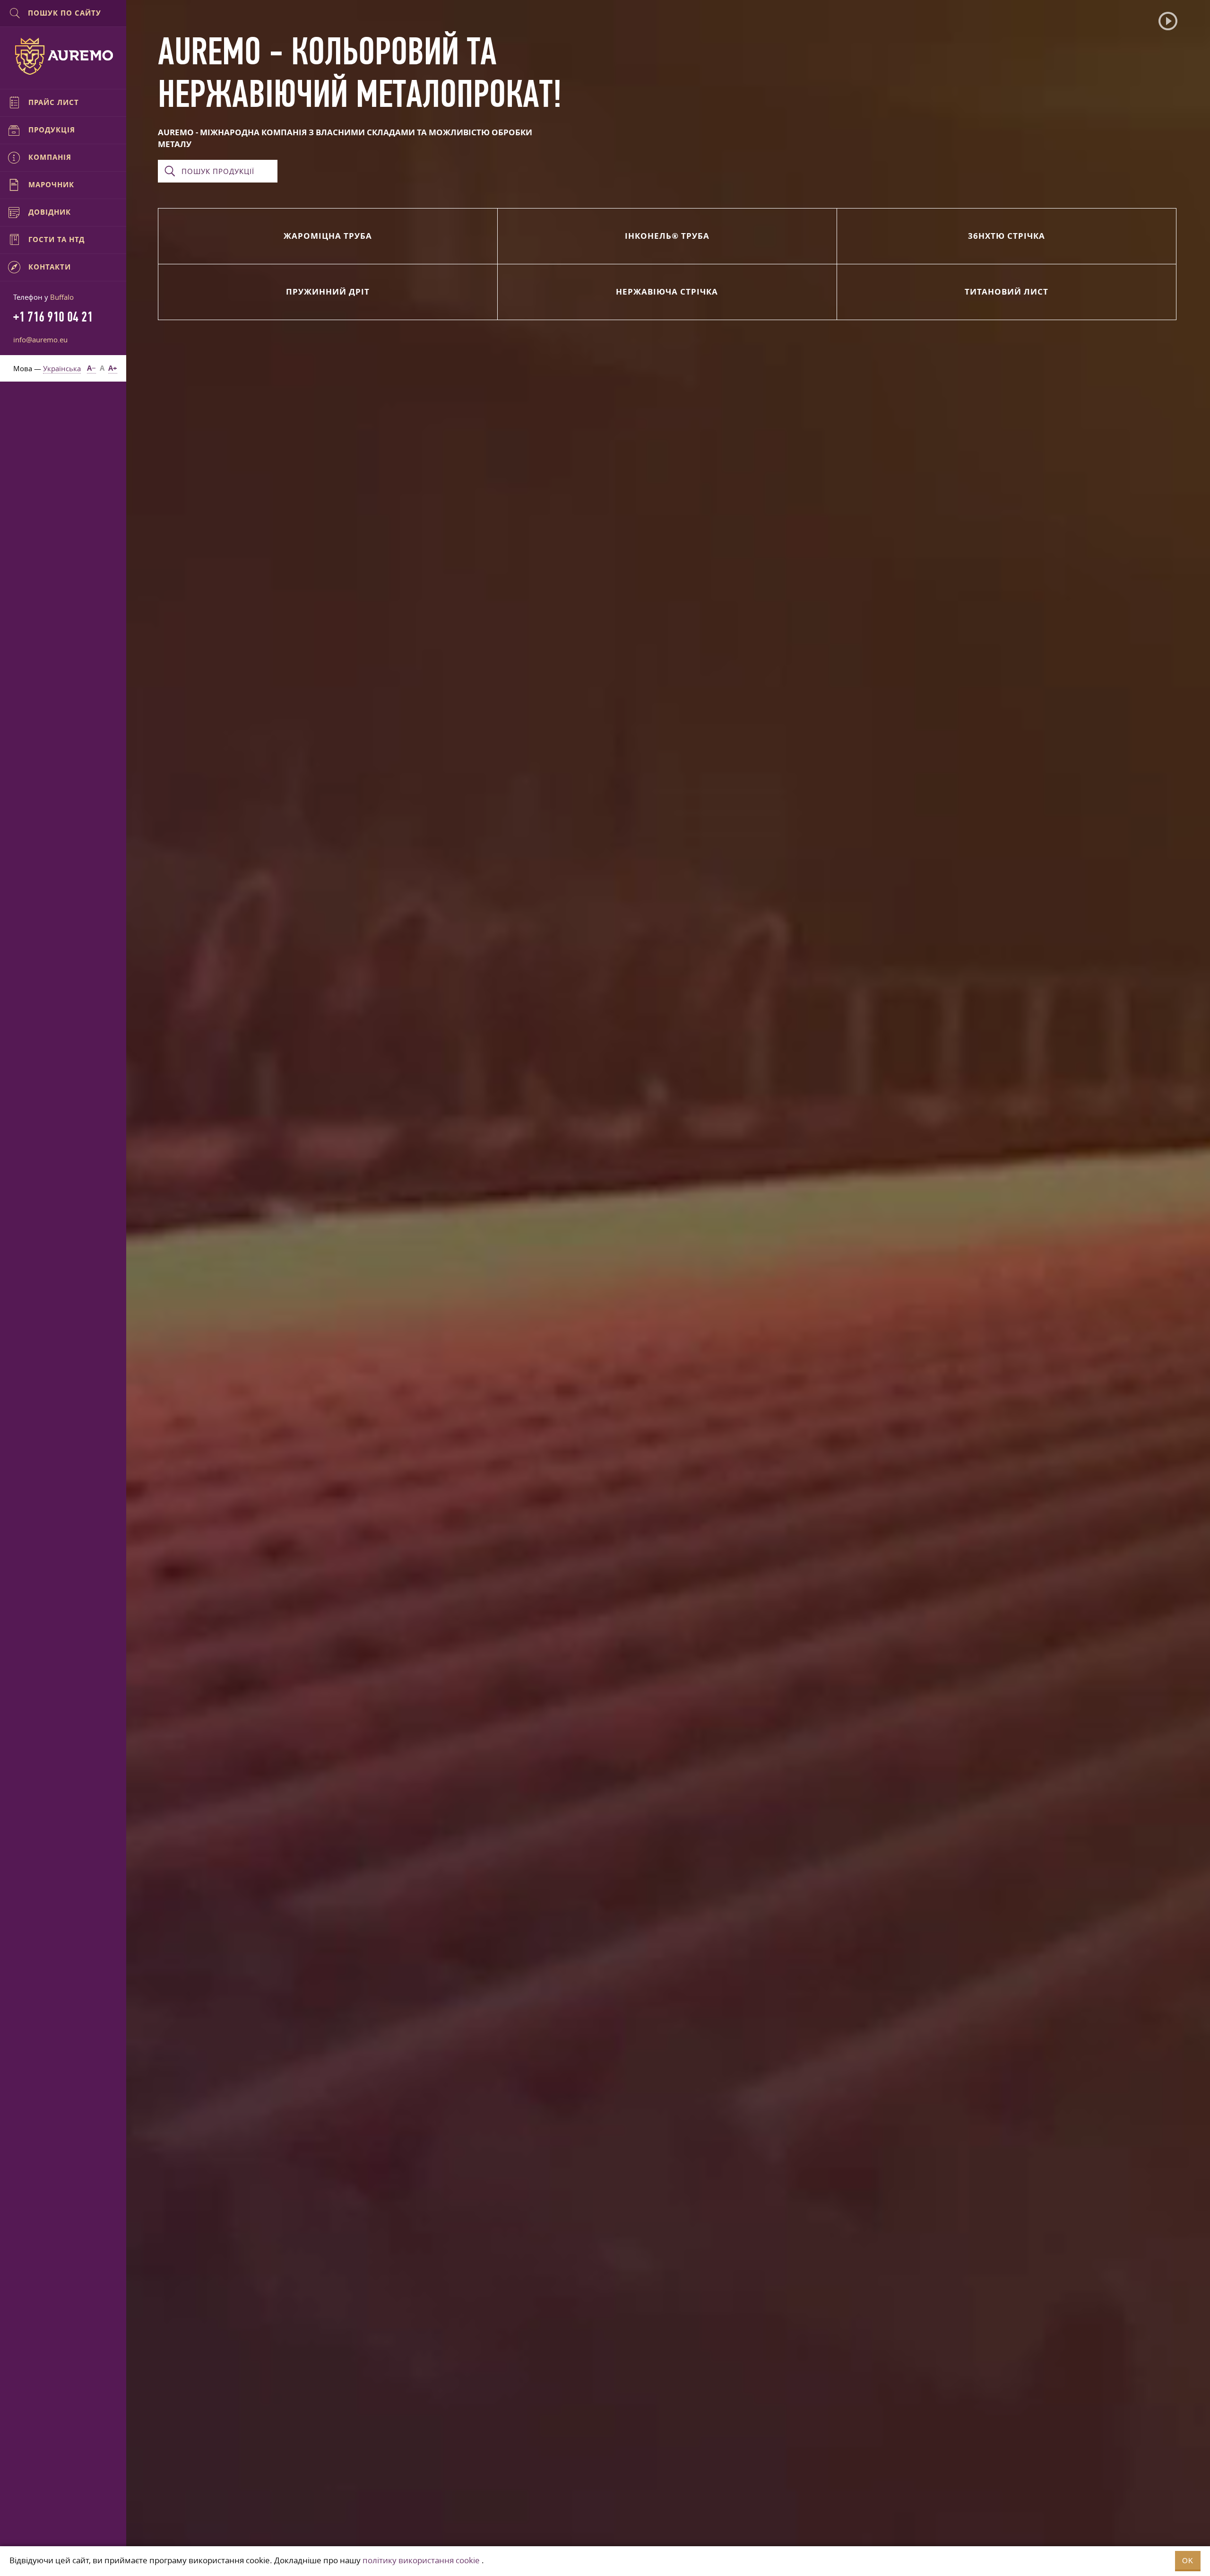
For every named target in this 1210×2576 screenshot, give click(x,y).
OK (1188, 2561)
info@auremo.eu (40, 339)
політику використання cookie (421, 2560)
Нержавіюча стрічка (667, 292)
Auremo (63, 56)
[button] (1168, 21)
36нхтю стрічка (1007, 236)
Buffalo (62, 297)
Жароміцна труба (328, 236)
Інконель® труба (667, 236)
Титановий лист (1007, 292)
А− (91, 368)
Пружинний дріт (328, 292)
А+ (113, 368)
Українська (62, 368)
